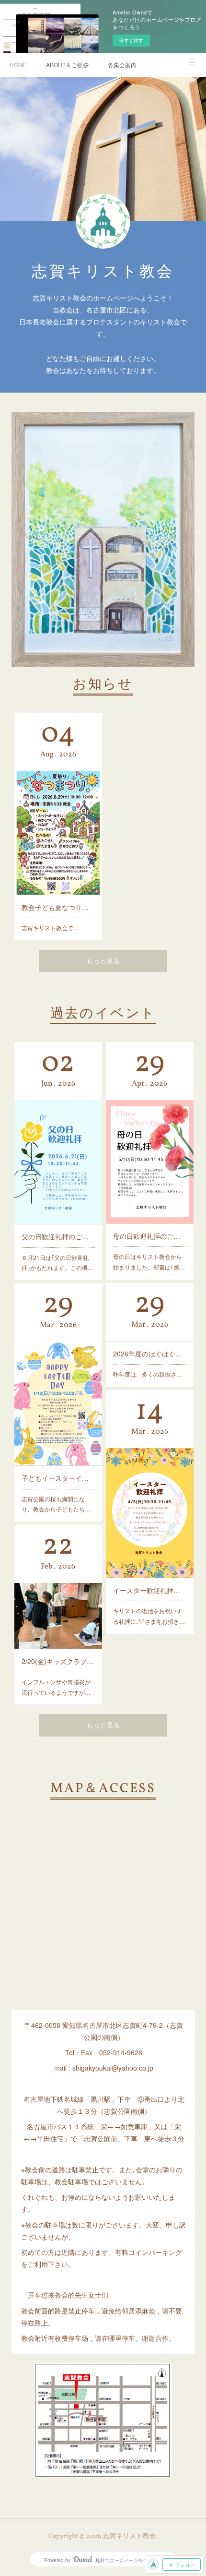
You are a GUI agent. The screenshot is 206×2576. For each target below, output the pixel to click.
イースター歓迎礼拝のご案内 (150, 1590)
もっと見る (103, 962)
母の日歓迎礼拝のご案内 (150, 1236)
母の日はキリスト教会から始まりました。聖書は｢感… (149, 1262)
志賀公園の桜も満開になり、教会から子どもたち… (56, 1504)
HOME (18, 65)
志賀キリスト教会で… (50, 928)
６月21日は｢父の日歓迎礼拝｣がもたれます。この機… (57, 1263)
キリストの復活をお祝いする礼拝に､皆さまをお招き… (149, 1616)
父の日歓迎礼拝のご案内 (58, 1236)
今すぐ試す (131, 40)
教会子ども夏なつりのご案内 (58, 907)
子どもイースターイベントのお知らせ (58, 1478)
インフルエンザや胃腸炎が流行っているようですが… (56, 1687)
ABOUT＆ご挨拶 (67, 65)
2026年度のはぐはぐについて (150, 1354)
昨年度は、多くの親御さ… (148, 1374)
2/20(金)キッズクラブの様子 (58, 1661)
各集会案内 (122, 65)
